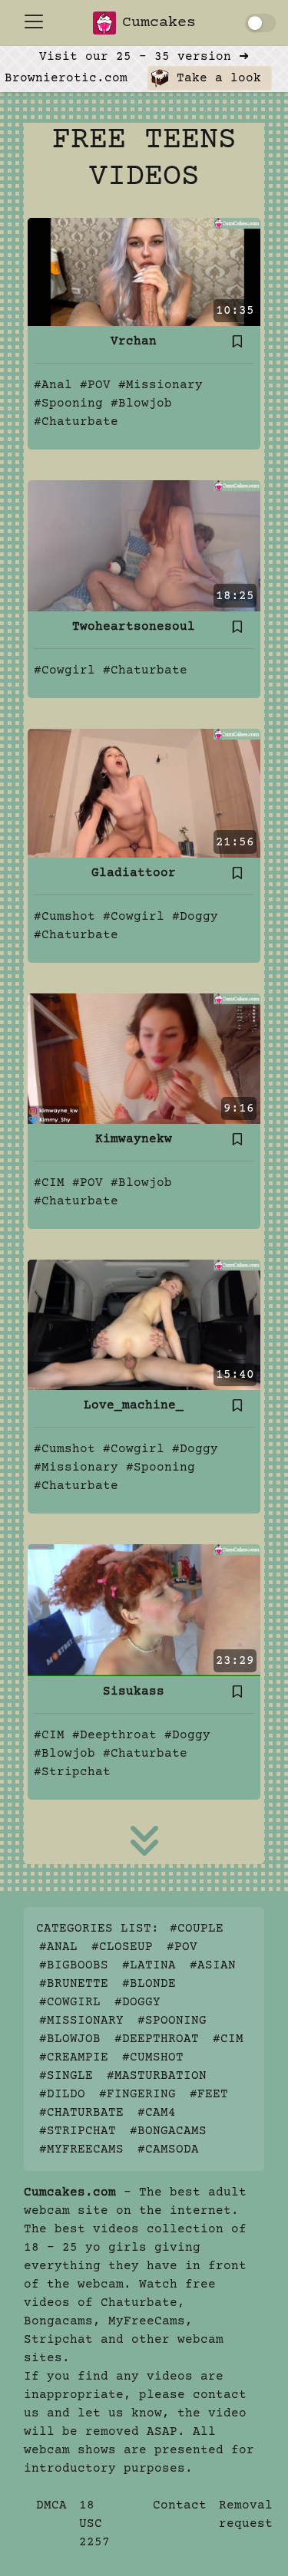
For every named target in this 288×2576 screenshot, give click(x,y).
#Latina (149, 1965)
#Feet (209, 2094)
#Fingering (137, 2094)
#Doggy (195, 917)
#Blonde (149, 1984)
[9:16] (144, 1059)
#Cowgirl (65, 670)
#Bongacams (168, 2131)
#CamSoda (168, 2149)
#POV (95, 385)
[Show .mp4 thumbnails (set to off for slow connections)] (260, 23)
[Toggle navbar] (34, 21)
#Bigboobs (74, 1965)
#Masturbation (157, 2076)
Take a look (215, 78)
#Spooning (68, 404)
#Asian (213, 1965)
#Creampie (74, 2057)
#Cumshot (65, 917)
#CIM (49, 1183)
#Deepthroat (114, 1735)
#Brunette (74, 1984)
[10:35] (144, 272)
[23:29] (144, 1610)
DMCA (51, 2505)
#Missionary (161, 385)
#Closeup (122, 1947)
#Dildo (62, 2094)
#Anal (53, 385)
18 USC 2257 (94, 2524)
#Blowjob (141, 404)
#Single (66, 2076)
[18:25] (144, 545)
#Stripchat (72, 1772)
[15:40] (144, 1325)
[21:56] (144, 792)
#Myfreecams (81, 2149)
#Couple (197, 1929)
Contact (180, 2505)
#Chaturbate (76, 422)
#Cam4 (157, 2113)
